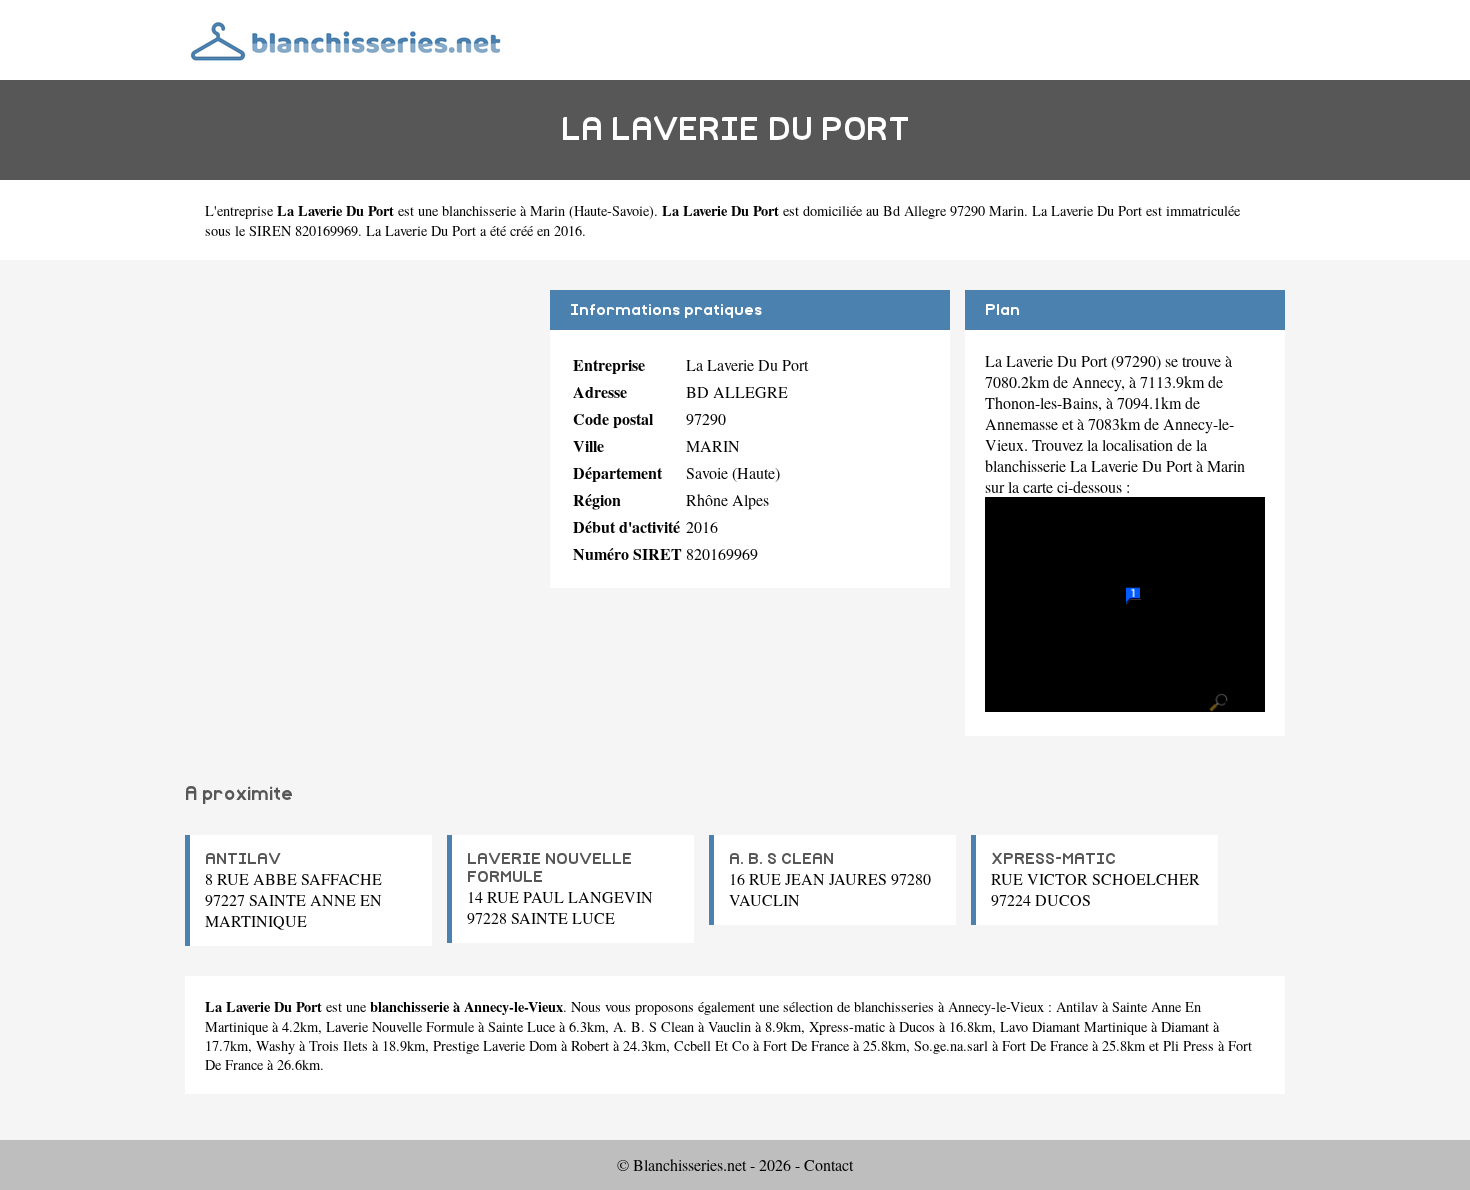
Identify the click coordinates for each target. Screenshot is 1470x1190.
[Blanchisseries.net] (347, 39)
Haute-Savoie (611, 210)
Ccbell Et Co (711, 1045)
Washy (275, 1045)
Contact (828, 1164)
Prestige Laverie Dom (495, 1045)
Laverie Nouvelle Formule (400, 1026)
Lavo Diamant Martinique (1073, 1026)
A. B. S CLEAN (781, 859)
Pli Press (1188, 1045)
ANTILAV (243, 859)
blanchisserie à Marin (503, 210)
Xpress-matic (847, 1026)
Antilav (1077, 1006)
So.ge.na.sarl (951, 1045)
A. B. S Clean (653, 1026)
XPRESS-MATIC (1053, 859)
